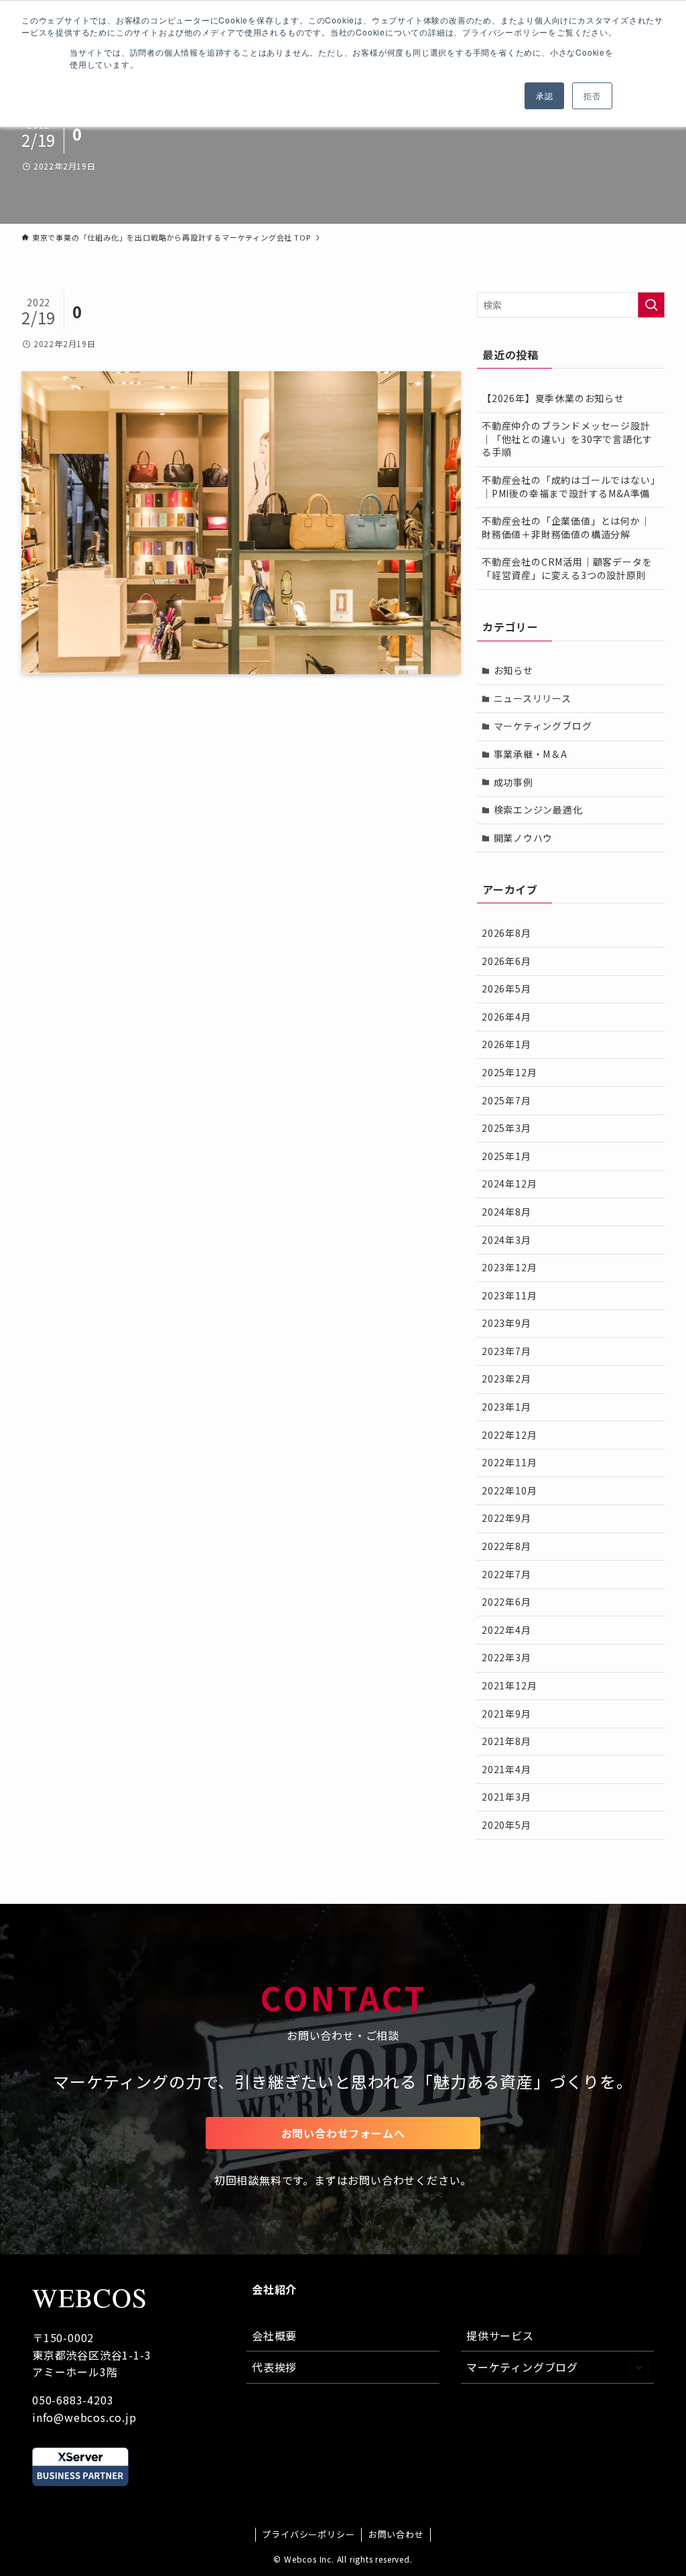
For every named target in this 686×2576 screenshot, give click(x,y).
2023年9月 (506, 1323)
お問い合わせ (396, 2534)
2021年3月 (506, 1797)
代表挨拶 (274, 2367)
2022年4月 (506, 1630)
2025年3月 (506, 1128)
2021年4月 (506, 1769)
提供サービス (500, 2335)
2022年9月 (506, 1518)
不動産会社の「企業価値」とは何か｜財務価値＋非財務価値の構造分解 (566, 527)
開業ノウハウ (524, 838)
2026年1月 (506, 1044)
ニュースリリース (533, 698)
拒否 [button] (592, 95)
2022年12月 (509, 1435)
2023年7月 (506, 1351)
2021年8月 (506, 1741)
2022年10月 (509, 1490)
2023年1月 (506, 1407)
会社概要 (274, 2335)
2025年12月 (509, 1072)
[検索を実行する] (651, 305)
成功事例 (513, 782)
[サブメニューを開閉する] (639, 2367)
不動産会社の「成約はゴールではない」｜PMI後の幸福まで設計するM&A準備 (568, 487)
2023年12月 (509, 1267)
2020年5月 (506, 1825)
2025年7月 (506, 1100)
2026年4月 (506, 1017)
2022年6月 (506, 1602)
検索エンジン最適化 (538, 810)
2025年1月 (506, 1156)
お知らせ (513, 670)
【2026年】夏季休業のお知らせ (553, 398)
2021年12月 (509, 1685)
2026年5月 (506, 988)
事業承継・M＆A (531, 754)
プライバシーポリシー (308, 2534)
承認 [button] (545, 95)
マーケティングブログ (543, 726)
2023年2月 (506, 1378)
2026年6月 (506, 961)
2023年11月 (509, 1295)
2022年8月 (506, 1546)
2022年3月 (506, 1657)
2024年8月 (506, 1212)
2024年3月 (506, 1240)
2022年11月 (509, 1462)
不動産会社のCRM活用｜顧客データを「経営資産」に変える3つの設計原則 (567, 568)
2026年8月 (506, 933)
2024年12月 (509, 1183)
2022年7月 (506, 1574)
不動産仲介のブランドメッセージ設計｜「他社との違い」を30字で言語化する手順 (567, 439)
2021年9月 (506, 1714)
